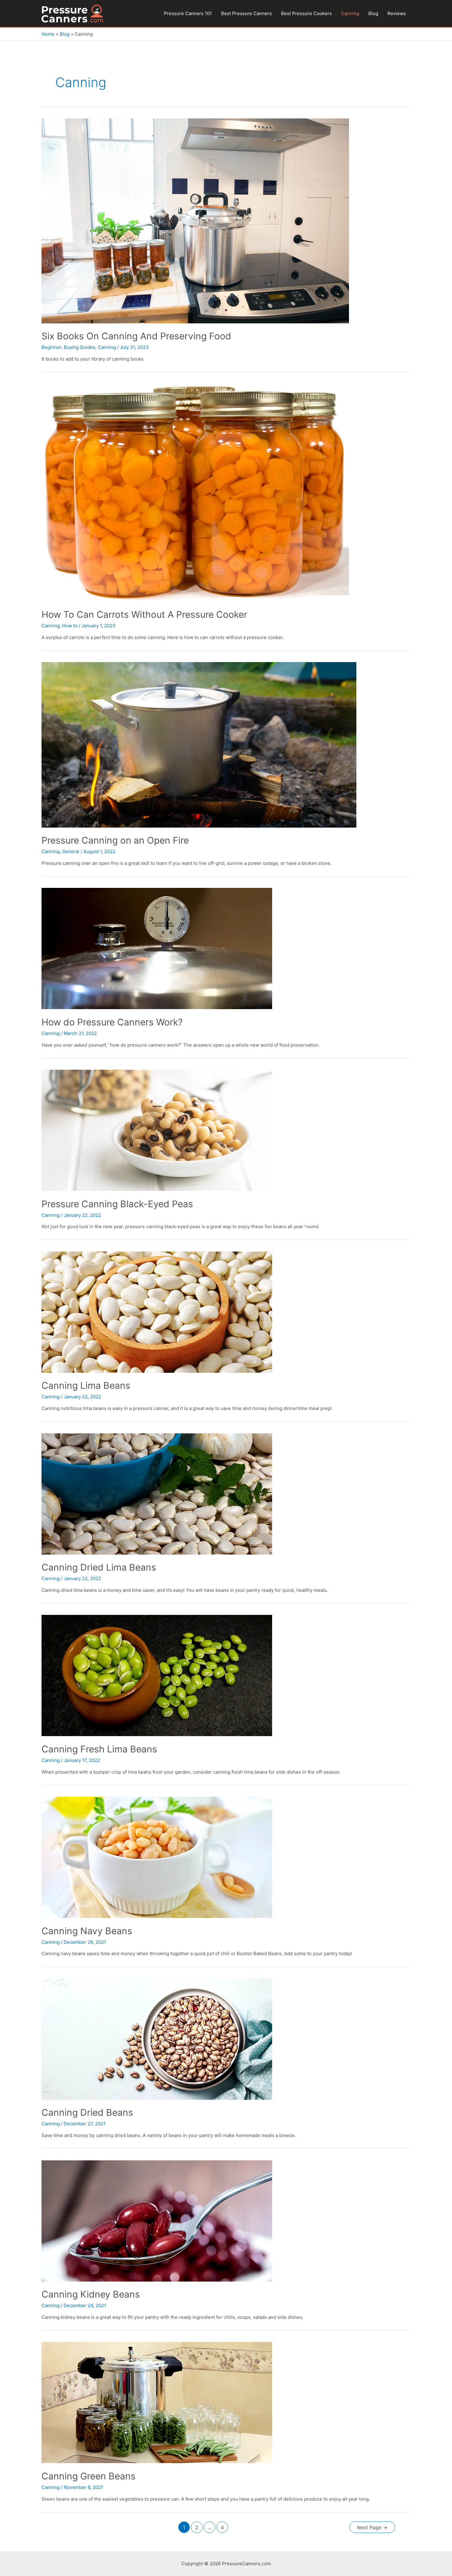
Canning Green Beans (89, 2476)
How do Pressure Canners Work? (112, 1022)
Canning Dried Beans (87, 2112)
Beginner (51, 347)
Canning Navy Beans (87, 1931)
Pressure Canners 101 (188, 13)
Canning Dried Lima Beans (99, 1567)
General (71, 851)
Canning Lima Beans (86, 1385)
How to (70, 626)
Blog (373, 13)
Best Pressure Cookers (306, 13)
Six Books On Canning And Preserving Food (136, 336)
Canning (350, 13)
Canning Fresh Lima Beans (99, 1749)
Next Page (372, 2528)
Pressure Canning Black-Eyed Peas (117, 1204)
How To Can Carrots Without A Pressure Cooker (144, 614)
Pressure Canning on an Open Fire (115, 840)
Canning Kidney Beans (91, 2294)
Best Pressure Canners (246, 13)
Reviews (397, 13)
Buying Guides (79, 347)
